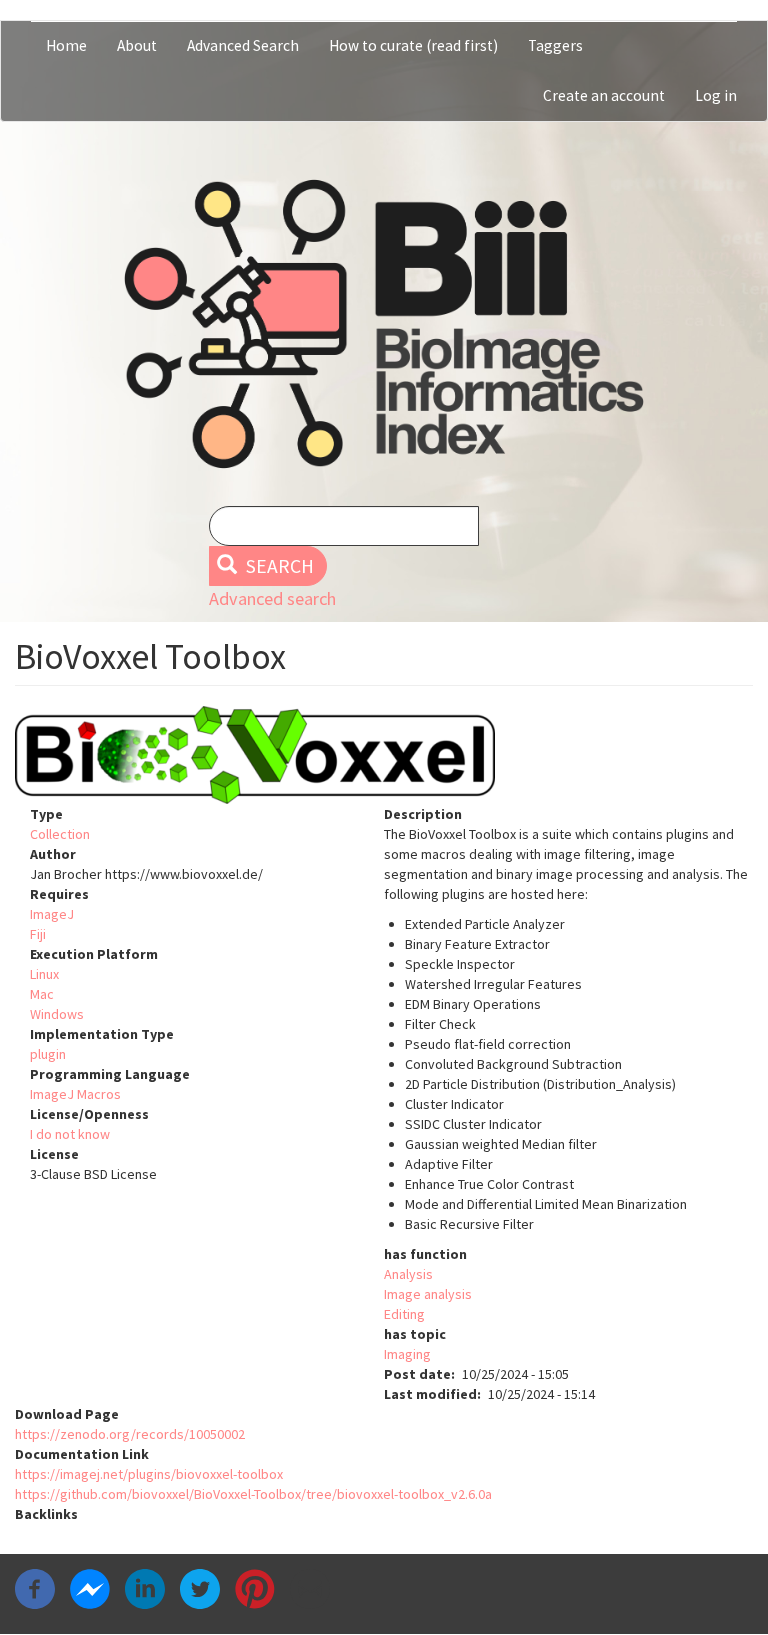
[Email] (310, 1588)
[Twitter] (200, 1588)
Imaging (407, 1354)
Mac (42, 994)
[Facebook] (35, 1588)
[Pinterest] (255, 1588)
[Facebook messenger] (90, 1588)
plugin (48, 1054)
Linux (44, 974)
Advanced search (272, 598)
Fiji (38, 934)
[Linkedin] (145, 1588)
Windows (57, 1014)
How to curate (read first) (413, 45)
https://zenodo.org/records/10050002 (130, 1434)
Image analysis (428, 1294)
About (137, 45)
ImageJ (52, 914)
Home (66, 45)
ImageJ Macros (75, 1094)
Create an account (604, 95)
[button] (384, 755)
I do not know (70, 1134)
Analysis (408, 1274)
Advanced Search (243, 45)
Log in (716, 95)
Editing (404, 1314)
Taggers (555, 45)
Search (278, 566)
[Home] (384, 324)
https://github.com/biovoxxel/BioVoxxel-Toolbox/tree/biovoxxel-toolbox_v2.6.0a (253, 1494)
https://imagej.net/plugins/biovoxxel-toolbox (149, 1474)
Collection (60, 834)
